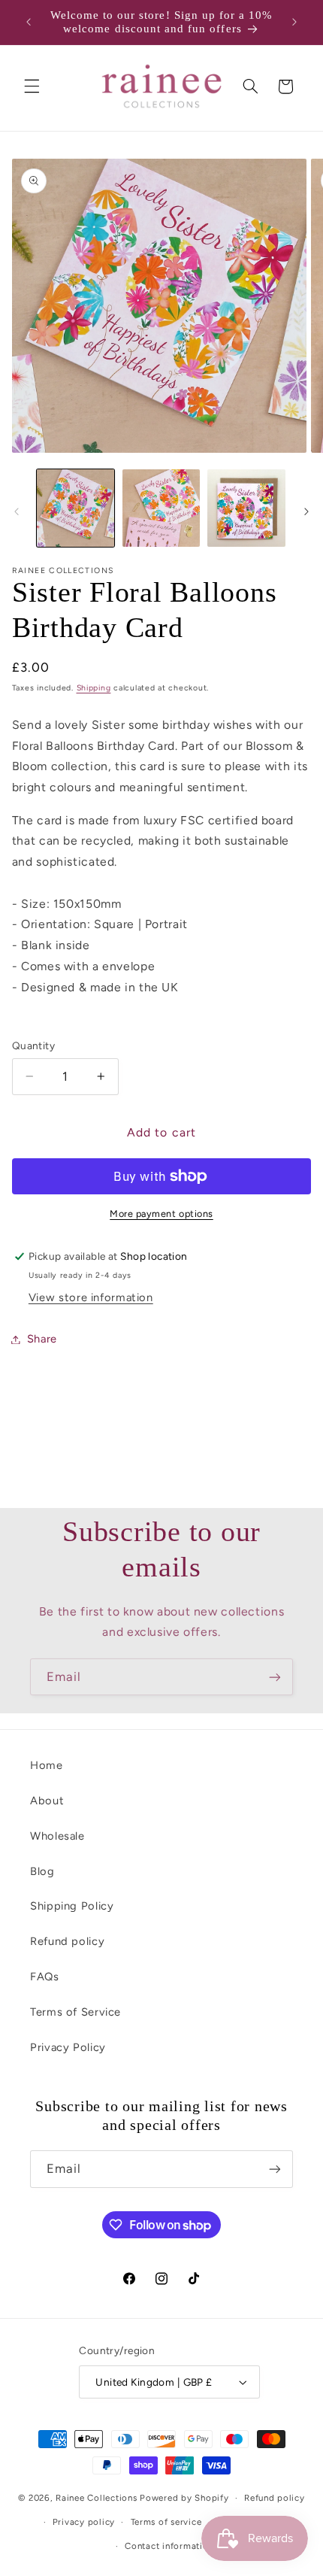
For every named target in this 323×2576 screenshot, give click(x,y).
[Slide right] (306, 511)
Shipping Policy (72, 1906)
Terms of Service (75, 2012)
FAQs (45, 1977)
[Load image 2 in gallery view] (161, 508)
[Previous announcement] (29, 22)
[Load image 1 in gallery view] (75, 508)
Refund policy (67, 1941)
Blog (42, 1871)
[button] (32, 86)
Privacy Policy (68, 2047)
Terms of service (166, 2522)
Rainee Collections (96, 2498)
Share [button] (42, 1339)
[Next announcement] (294, 22)
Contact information (169, 2546)
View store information (91, 1297)
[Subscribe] (275, 1677)
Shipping (94, 688)
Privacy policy (84, 2522)
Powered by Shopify (184, 2498)
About (47, 1801)
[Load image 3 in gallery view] (246, 508)
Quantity (33, 1045)
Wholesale (57, 1836)
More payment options (161, 1214)
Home (47, 1765)
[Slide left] (17, 511)
